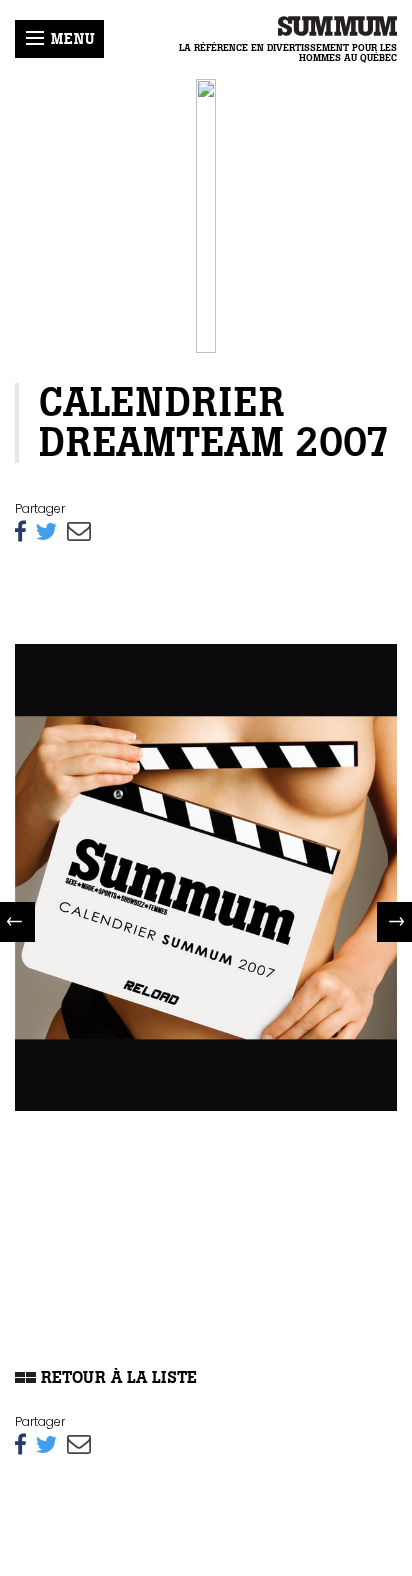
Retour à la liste (116, 1377)
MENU (70, 39)
